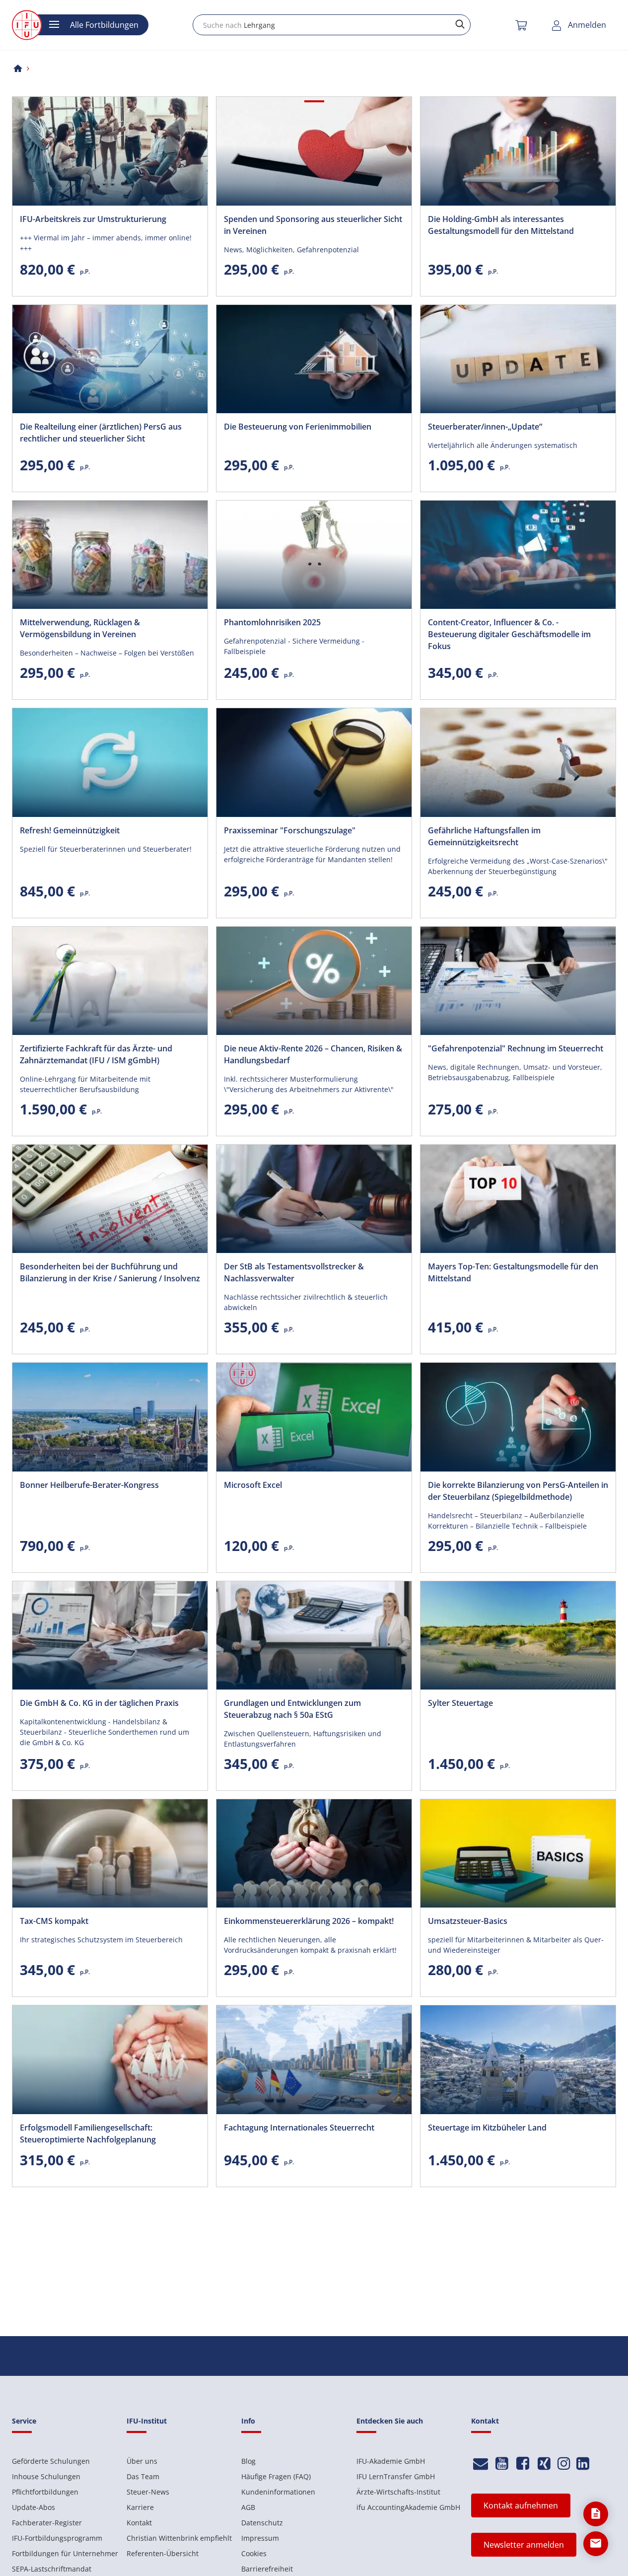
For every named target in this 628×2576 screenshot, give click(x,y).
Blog (248, 2461)
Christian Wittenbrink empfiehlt (179, 2538)
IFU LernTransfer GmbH (396, 2476)
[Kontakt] (481, 2464)
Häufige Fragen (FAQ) (276, 2476)
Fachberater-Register (47, 2523)
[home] (18, 68)
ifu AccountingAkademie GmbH (408, 2507)
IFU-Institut (147, 2421)
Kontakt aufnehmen (521, 2505)
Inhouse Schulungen (46, 2476)
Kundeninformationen (278, 2492)
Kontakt (139, 2523)
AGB (248, 2507)
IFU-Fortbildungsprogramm (57, 2538)
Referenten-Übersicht (163, 2553)
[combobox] (332, 25)
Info (248, 2421)
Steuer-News (148, 2492)
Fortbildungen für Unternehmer (65, 2553)
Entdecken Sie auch (390, 2421)
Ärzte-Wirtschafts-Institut (398, 2492)
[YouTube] (502, 2464)
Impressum (260, 2538)
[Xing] (544, 2464)
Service (24, 2421)
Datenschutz (262, 2523)
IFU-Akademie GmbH (391, 2461)
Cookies (254, 2553)
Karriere (140, 2507)
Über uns (142, 2461)
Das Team (143, 2476)
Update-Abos (34, 2507)
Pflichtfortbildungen (45, 2492)
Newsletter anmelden (524, 2545)
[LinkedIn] (583, 2464)
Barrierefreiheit (267, 2569)
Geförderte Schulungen (51, 2461)
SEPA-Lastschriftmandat (52, 2569)
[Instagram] (564, 2464)
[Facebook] (523, 2464)
